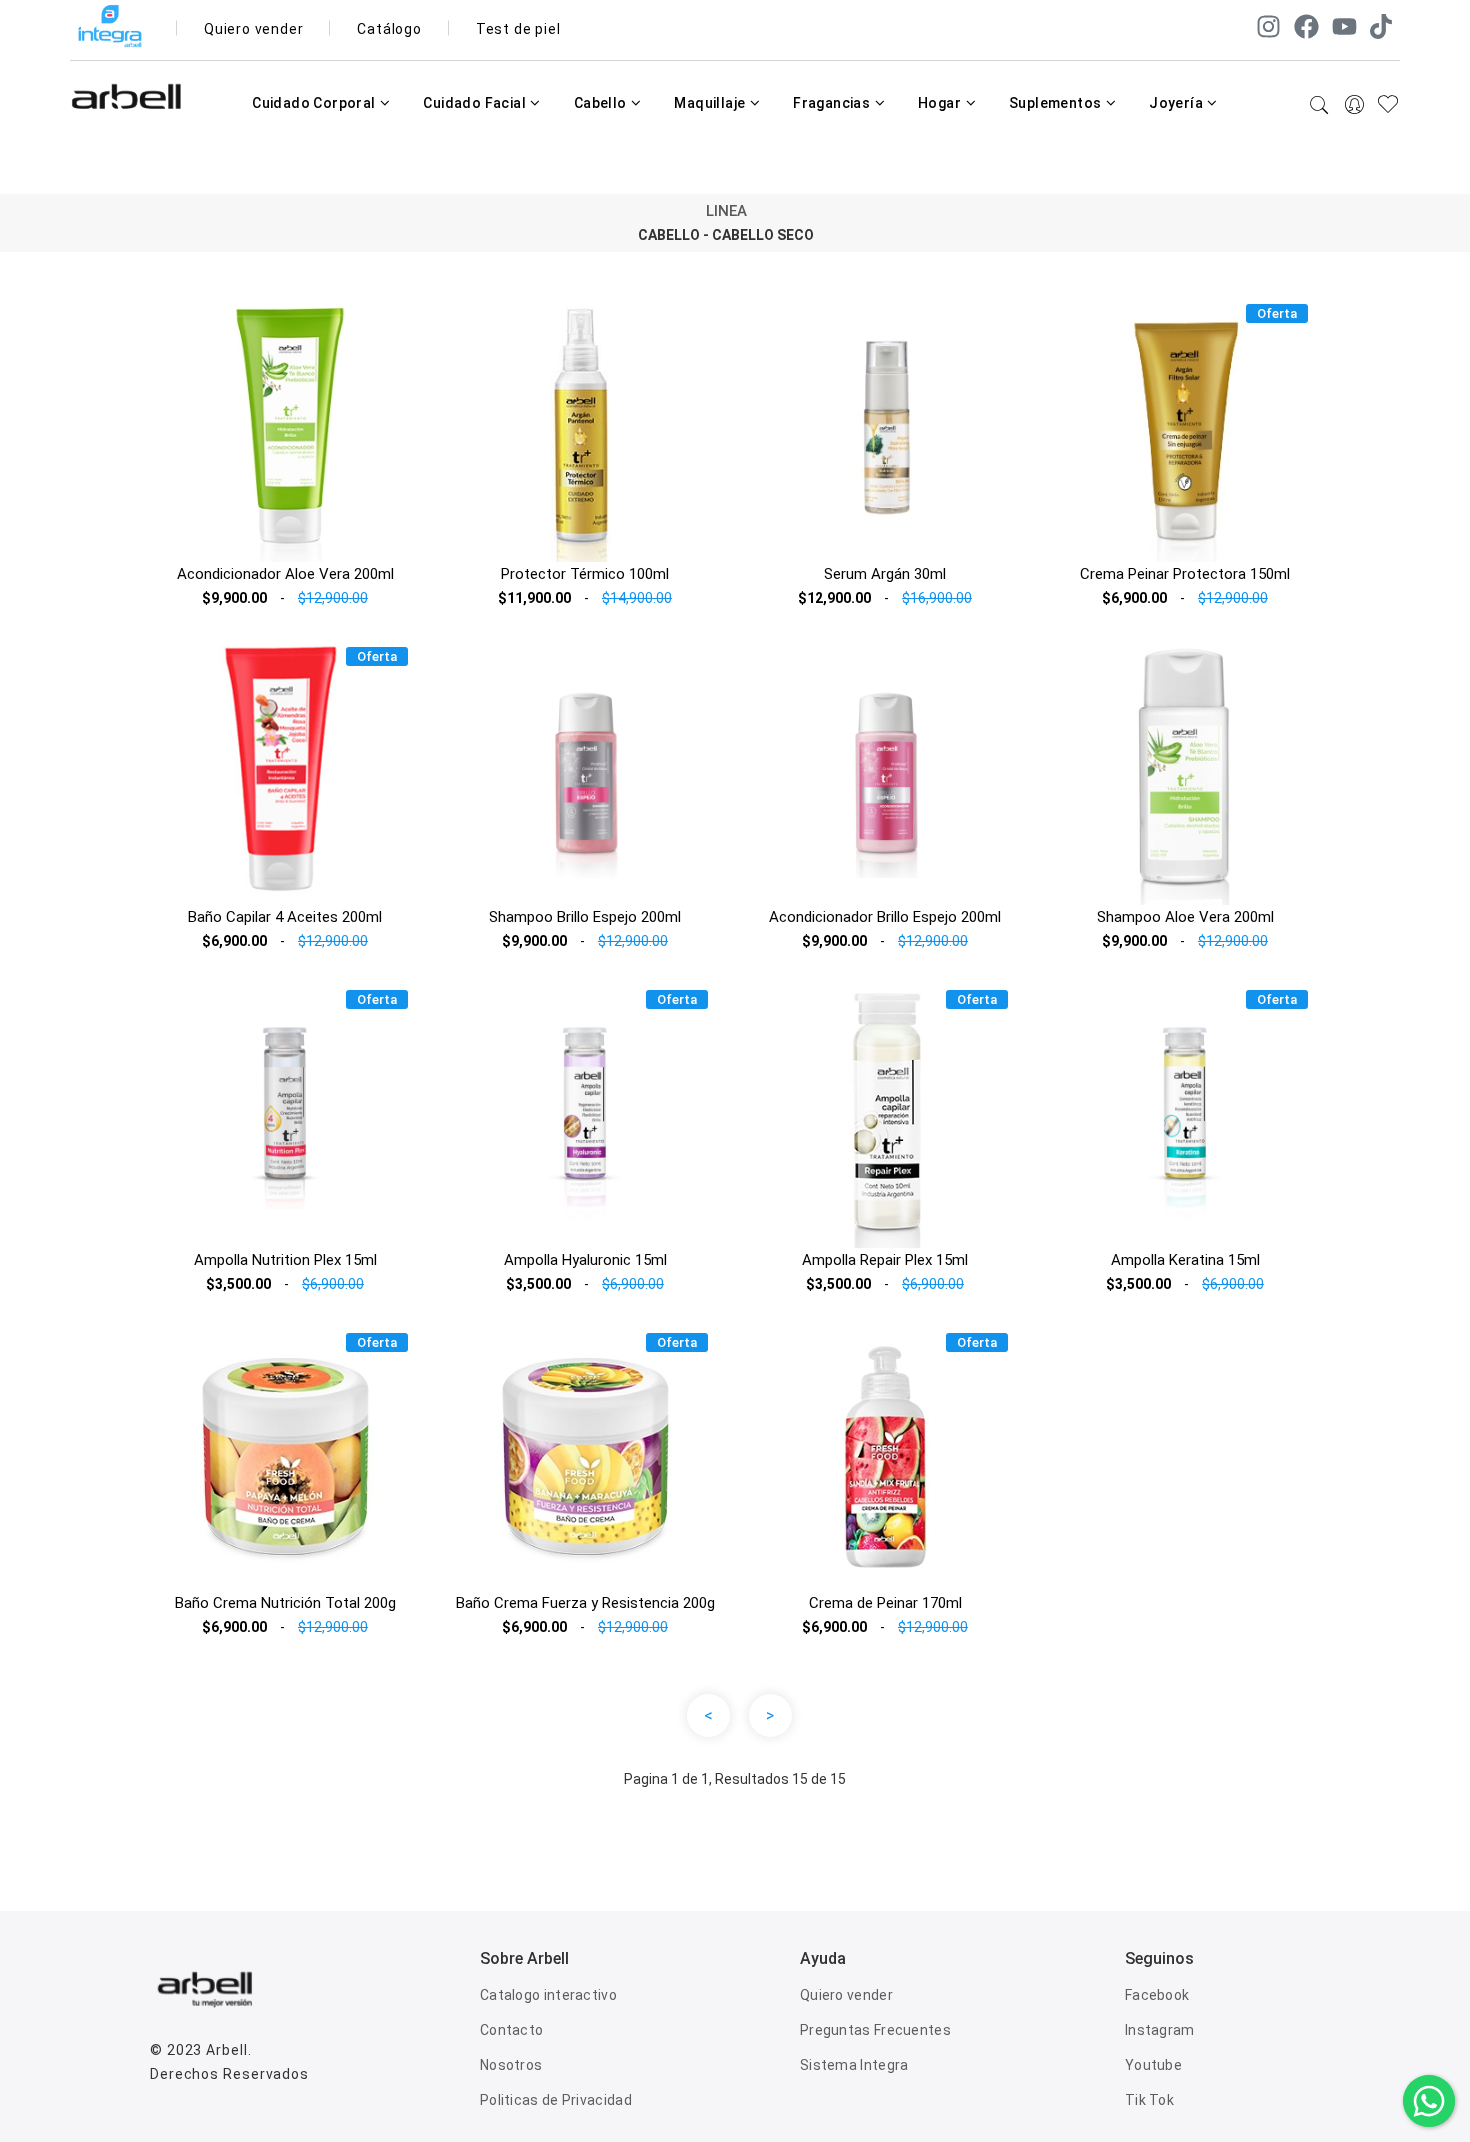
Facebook (1157, 1995)
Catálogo (389, 29)
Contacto (511, 2030)
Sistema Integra (854, 2065)
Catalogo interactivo (548, 1995)
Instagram (1160, 2030)
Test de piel (518, 29)
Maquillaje (711, 103)
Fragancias (833, 103)
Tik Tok (1149, 2100)
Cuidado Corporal (315, 103)
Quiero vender (253, 29)
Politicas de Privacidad (556, 2100)
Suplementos (1057, 103)
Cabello (602, 103)
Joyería (1177, 103)
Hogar (941, 103)
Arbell (226, 2050)
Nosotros (511, 2065)
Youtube (1153, 2065)
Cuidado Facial (476, 103)
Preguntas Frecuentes (875, 2030)
